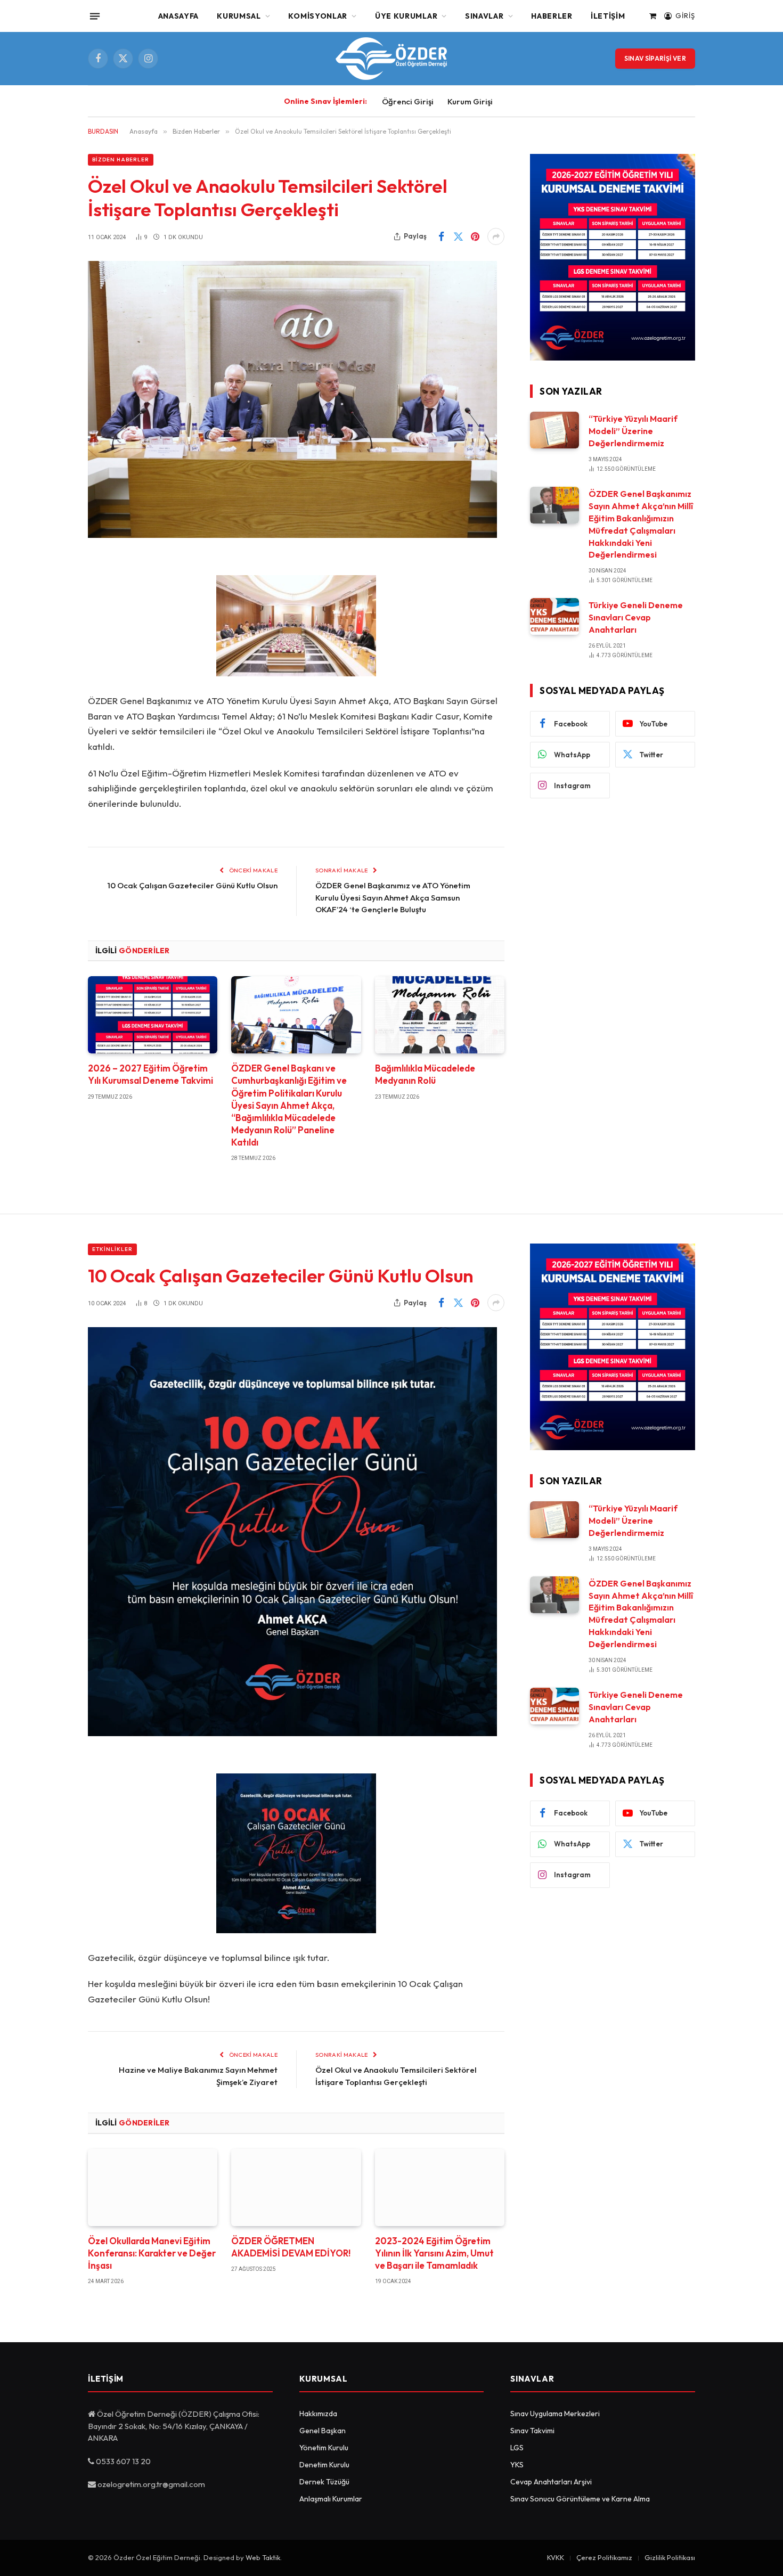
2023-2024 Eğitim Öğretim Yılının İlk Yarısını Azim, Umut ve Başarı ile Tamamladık (434, 2253)
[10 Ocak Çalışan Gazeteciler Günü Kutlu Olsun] (292, 1733)
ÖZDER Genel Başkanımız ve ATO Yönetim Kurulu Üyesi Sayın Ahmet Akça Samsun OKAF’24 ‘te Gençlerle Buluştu (393, 897)
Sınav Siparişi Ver (655, 58)
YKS (517, 2465)
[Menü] (95, 16)
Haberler (552, 16)
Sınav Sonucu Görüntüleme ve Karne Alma (580, 2499)
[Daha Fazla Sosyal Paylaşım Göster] (496, 236)
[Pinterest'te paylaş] (475, 236)
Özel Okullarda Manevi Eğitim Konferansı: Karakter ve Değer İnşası (152, 2253)
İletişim (608, 16)
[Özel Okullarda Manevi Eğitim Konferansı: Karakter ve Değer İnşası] (153, 2187)
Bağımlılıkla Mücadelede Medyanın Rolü (425, 1074)
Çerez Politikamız (604, 2557)
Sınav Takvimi (532, 2431)
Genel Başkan (323, 2431)
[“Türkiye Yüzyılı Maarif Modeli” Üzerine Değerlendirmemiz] (554, 430)
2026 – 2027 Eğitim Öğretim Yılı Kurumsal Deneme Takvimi (150, 1074)
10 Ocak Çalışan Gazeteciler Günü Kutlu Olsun (193, 885)
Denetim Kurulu (324, 2465)
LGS (517, 2448)
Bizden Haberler (121, 160)
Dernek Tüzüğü (324, 2482)
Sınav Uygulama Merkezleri (555, 2414)
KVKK (556, 2557)
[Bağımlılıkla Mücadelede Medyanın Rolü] (440, 1015)
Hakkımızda (318, 2414)
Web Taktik (263, 2557)
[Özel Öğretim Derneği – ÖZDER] (391, 59)
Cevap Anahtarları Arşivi (551, 2482)
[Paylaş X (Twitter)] (458, 236)
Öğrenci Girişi (408, 101)
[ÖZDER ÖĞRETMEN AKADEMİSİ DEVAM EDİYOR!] (296, 2187)
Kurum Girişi (470, 101)
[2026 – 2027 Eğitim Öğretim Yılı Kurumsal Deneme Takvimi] (153, 1015)
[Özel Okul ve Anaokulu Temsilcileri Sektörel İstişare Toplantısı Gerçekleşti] (292, 535)
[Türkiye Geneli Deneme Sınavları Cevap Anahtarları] (554, 616)
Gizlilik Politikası (670, 2557)
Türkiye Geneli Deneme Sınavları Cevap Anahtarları (636, 617)
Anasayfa (179, 16)
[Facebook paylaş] (441, 236)
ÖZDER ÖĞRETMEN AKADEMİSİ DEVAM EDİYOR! (291, 2247)
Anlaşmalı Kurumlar (331, 2499)
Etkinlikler (112, 1249)
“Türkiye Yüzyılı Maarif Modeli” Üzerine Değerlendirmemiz (633, 431)
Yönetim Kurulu (324, 2448)
